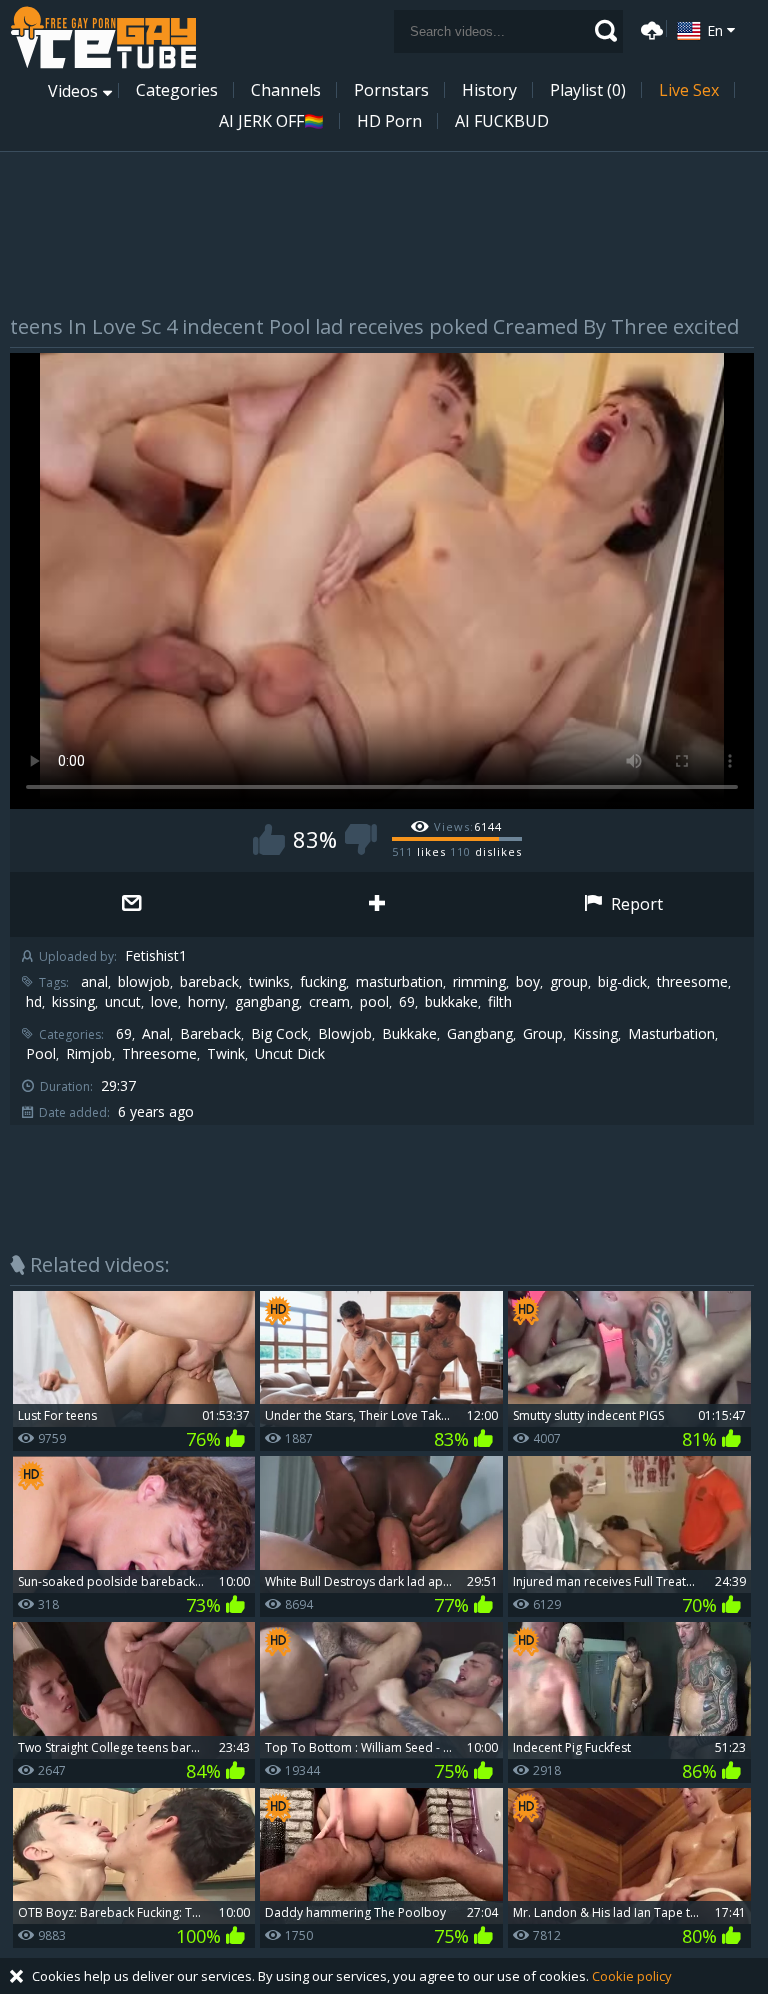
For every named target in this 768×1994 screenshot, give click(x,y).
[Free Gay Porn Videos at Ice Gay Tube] (103, 37)
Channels (286, 90)
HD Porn (389, 121)
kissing (73, 1002)
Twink (226, 1054)
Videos (73, 91)
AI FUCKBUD (502, 121)
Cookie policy (632, 1976)
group (569, 982)
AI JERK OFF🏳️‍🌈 (271, 121)
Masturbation (671, 1034)
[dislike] (361, 839)
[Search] (606, 31)
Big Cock (279, 1034)
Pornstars (391, 90)
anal (94, 982)
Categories (177, 90)
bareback (209, 982)
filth (500, 1002)
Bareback (210, 1034)
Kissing (595, 1034)
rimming (479, 982)
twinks (269, 982)
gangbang (267, 1002)
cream (329, 1002)
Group (543, 1034)
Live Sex (689, 90)
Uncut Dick (290, 1054)
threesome (692, 982)
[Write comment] (132, 904)
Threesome (159, 1054)
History (489, 90)
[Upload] (649, 28)
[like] (269, 839)
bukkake (451, 1002)
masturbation (399, 982)
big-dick (622, 982)
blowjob (144, 982)
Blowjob (345, 1034)
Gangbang (480, 1034)
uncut (123, 1002)
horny (206, 1002)
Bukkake (409, 1034)
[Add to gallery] (377, 904)
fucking (323, 982)
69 (407, 1002)
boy (528, 982)
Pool (41, 1054)
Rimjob (89, 1054)
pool (374, 1002)
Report (635, 904)
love (164, 1002)
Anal (156, 1034)
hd (34, 1002)
